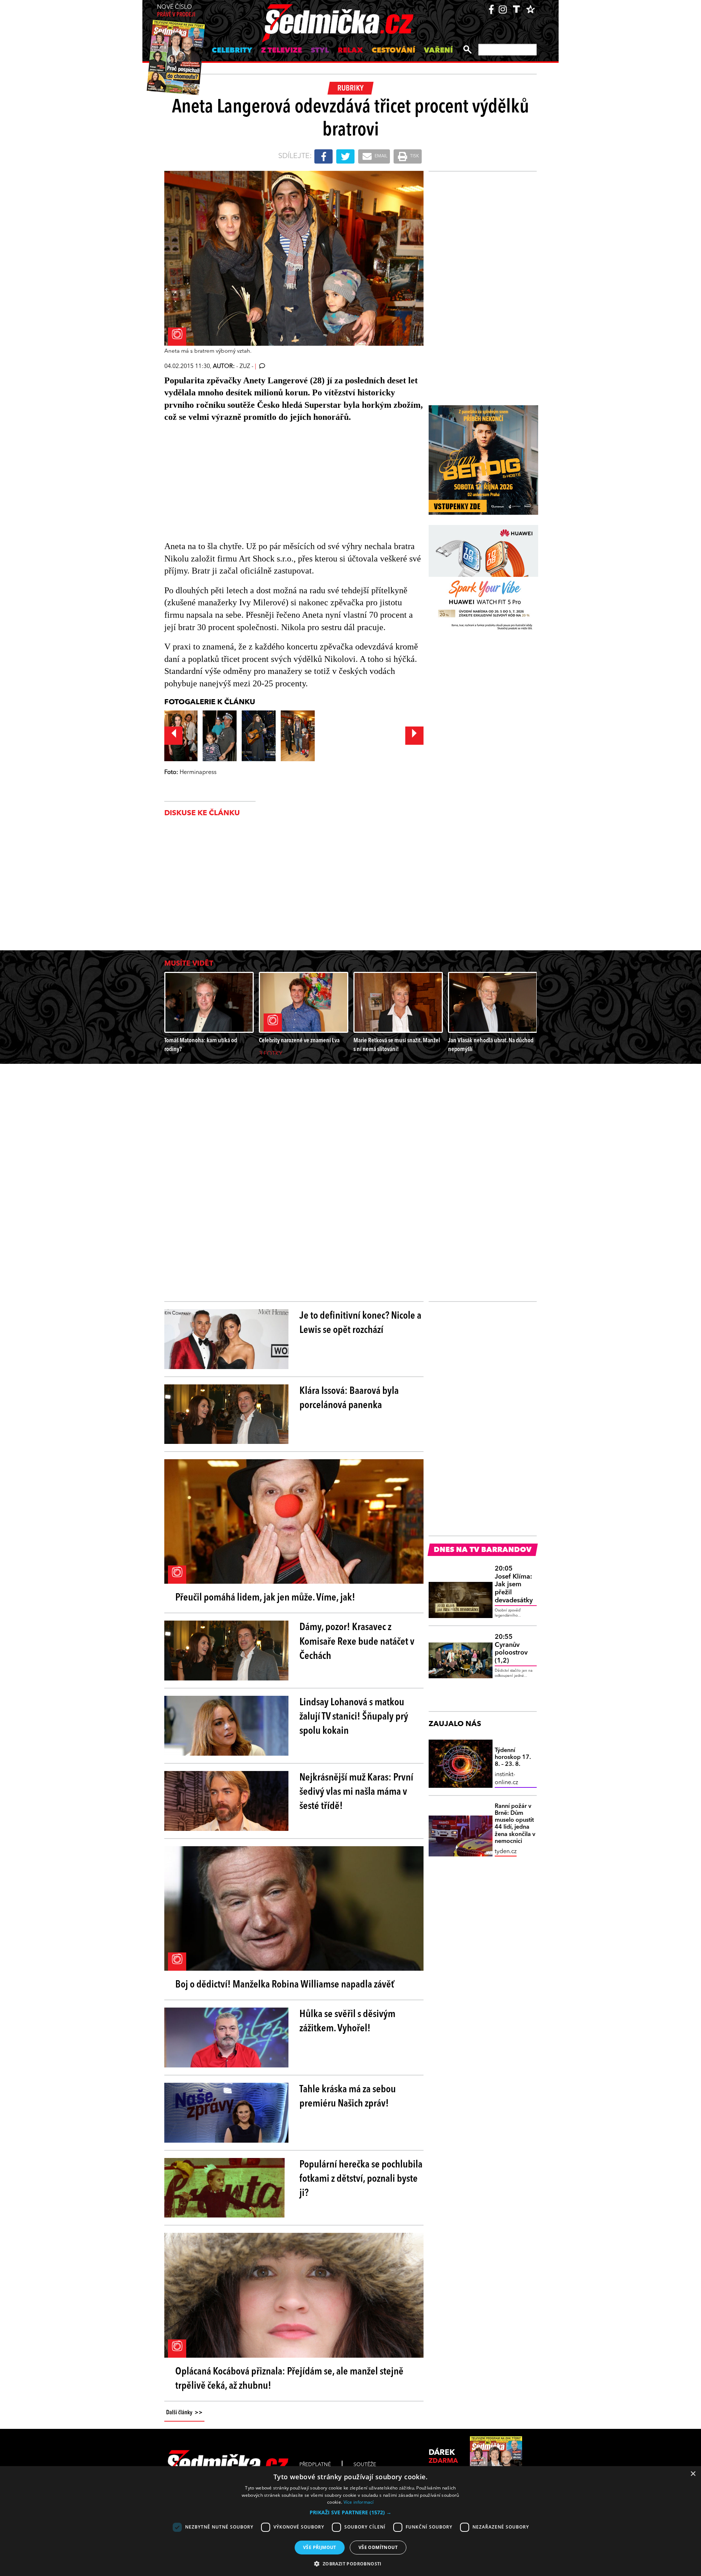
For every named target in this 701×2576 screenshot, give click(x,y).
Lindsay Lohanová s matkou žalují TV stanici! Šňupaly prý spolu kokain (354, 1717)
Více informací (359, 2502)
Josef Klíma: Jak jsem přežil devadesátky (514, 1584)
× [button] (693, 2474)
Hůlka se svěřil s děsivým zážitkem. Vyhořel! (347, 2022)
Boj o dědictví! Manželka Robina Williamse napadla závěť (285, 1985)
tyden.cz (506, 1852)
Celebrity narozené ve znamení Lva (299, 1041)
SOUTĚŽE (365, 2465)
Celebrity (232, 51)
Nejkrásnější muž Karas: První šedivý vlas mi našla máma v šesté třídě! (356, 1792)
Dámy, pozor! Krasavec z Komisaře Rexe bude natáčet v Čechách (357, 1642)
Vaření (438, 51)
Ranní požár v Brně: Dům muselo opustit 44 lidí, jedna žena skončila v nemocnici (515, 1824)
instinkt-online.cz (506, 1779)
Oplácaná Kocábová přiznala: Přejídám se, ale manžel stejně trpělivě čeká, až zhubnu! (289, 2379)
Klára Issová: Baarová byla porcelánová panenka (349, 1398)
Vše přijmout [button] (320, 2547)
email (380, 156)
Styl (320, 51)
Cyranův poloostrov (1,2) (511, 1649)
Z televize (281, 51)
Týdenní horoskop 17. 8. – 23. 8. (513, 1757)
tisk (414, 156)
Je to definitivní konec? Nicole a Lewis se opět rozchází (360, 1323)
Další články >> (184, 2413)
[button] (350, 2512)
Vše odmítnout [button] (378, 2547)
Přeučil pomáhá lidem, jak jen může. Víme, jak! (265, 1598)
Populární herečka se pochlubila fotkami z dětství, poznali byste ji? (361, 2179)
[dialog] (350, 2521)
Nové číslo (176, 11)
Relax (350, 51)
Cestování (393, 51)
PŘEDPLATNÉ (315, 2465)
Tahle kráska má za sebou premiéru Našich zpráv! (348, 2097)
